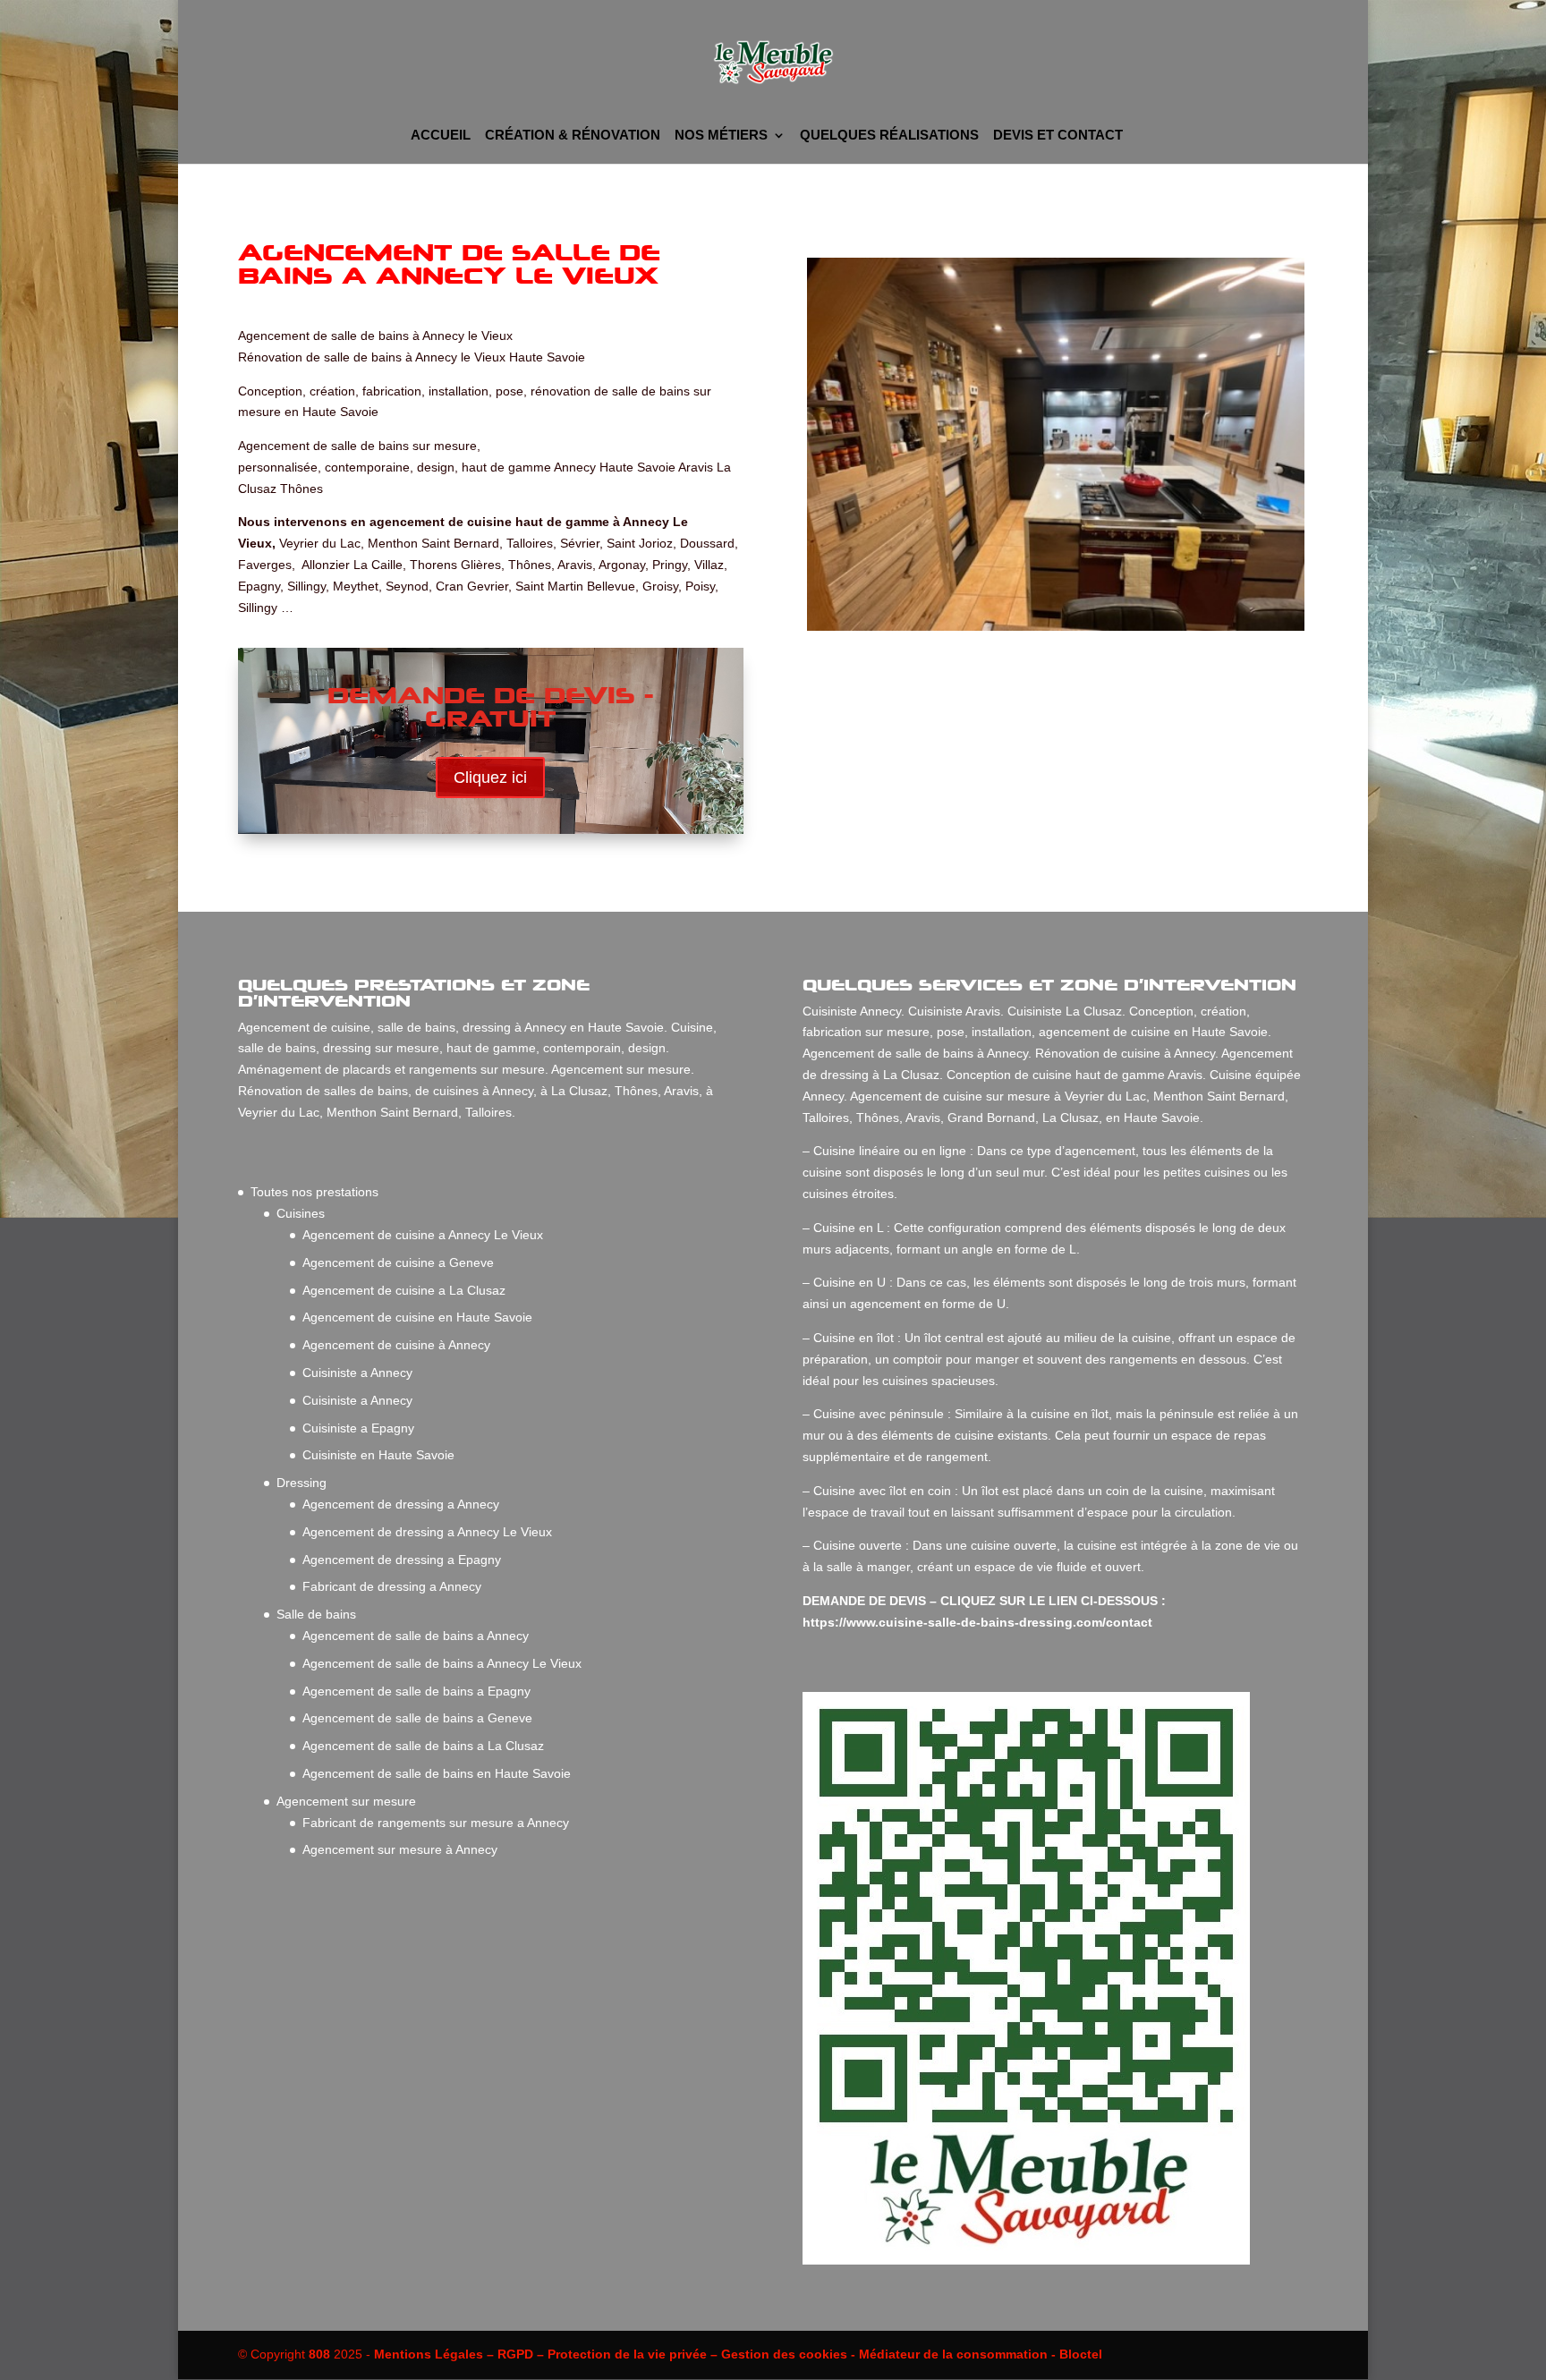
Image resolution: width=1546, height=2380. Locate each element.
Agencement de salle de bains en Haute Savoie (437, 1773)
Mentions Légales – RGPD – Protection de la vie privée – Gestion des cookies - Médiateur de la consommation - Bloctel (738, 2354)
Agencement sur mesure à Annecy (400, 1849)
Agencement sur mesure (346, 1801)
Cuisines (301, 1213)
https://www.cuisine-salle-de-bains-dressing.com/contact (979, 1622)
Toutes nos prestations (314, 1192)
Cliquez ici (490, 778)
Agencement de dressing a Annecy (401, 1504)
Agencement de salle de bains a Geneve (417, 1718)
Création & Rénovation (573, 136)
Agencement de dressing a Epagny (402, 1560)
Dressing (302, 1483)
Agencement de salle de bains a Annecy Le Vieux (442, 1663)
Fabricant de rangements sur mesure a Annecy (436, 1823)
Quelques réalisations (889, 136)
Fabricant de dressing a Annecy (392, 1586)
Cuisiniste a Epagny (358, 1428)
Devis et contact (1058, 136)
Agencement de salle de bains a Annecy (416, 1636)
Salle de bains (316, 1614)
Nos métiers (721, 136)
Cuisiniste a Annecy (357, 1373)
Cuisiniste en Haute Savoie (378, 1455)
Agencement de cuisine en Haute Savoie (417, 1317)
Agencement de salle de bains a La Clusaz (423, 1746)
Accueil (441, 136)
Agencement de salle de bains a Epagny (416, 1691)
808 (319, 2354)
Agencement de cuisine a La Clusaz (404, 1290)
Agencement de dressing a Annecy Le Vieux (427, 1532)
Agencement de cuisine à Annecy (396, 1345)
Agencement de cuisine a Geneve (398, 1262)
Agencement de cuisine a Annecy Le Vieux (423, 1235)
